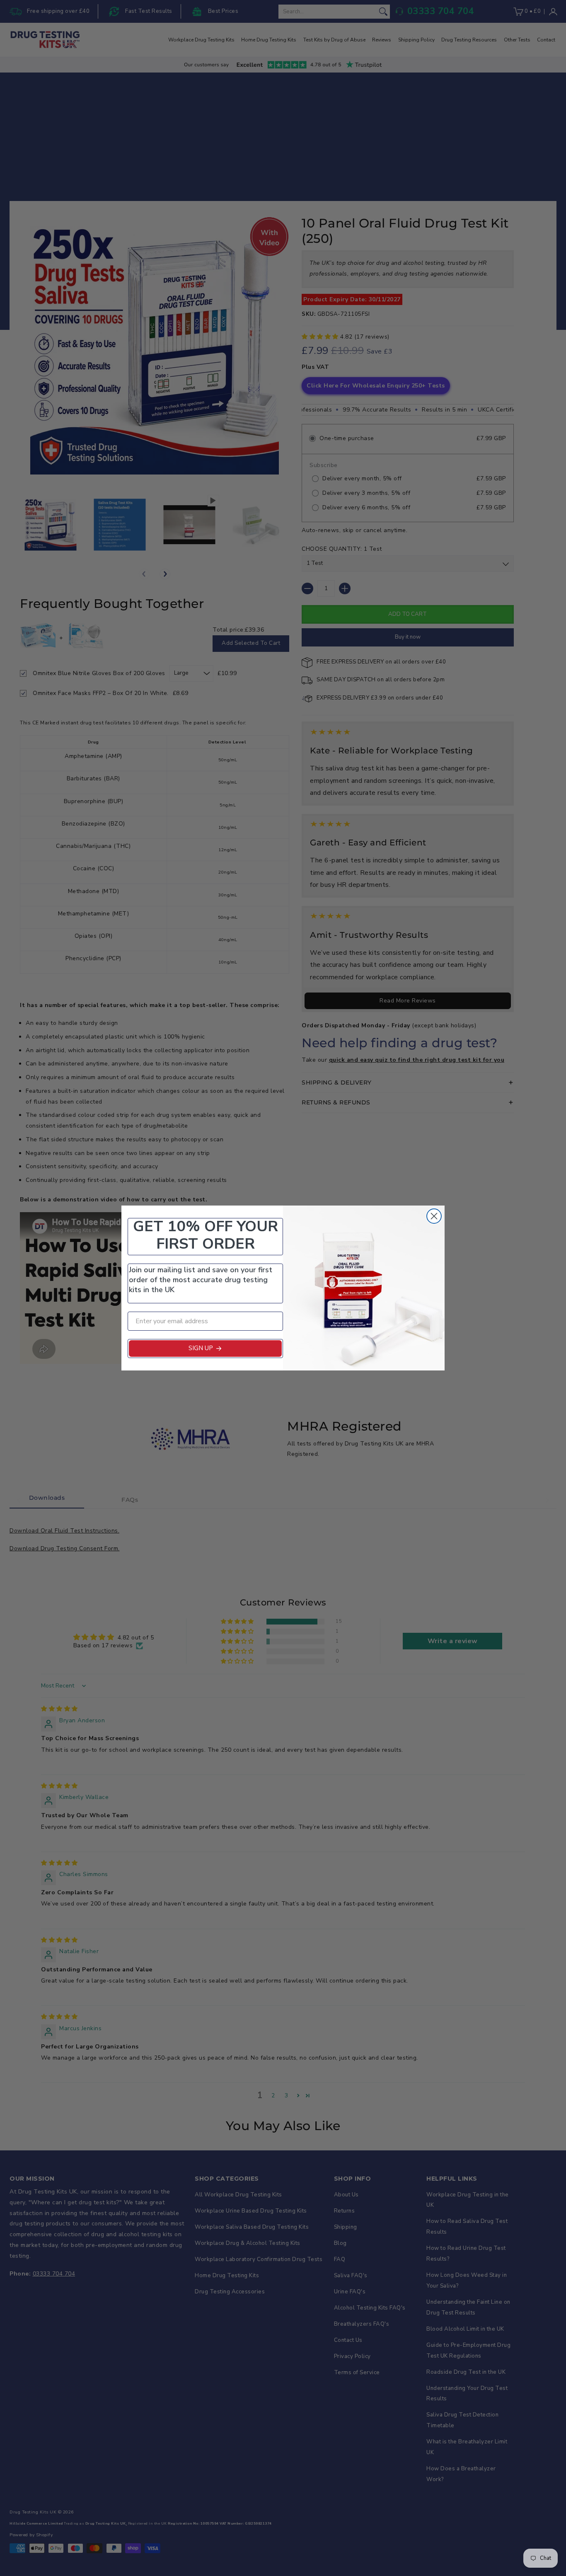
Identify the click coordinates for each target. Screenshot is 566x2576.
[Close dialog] (434, 1216)
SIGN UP (201, 1348)
